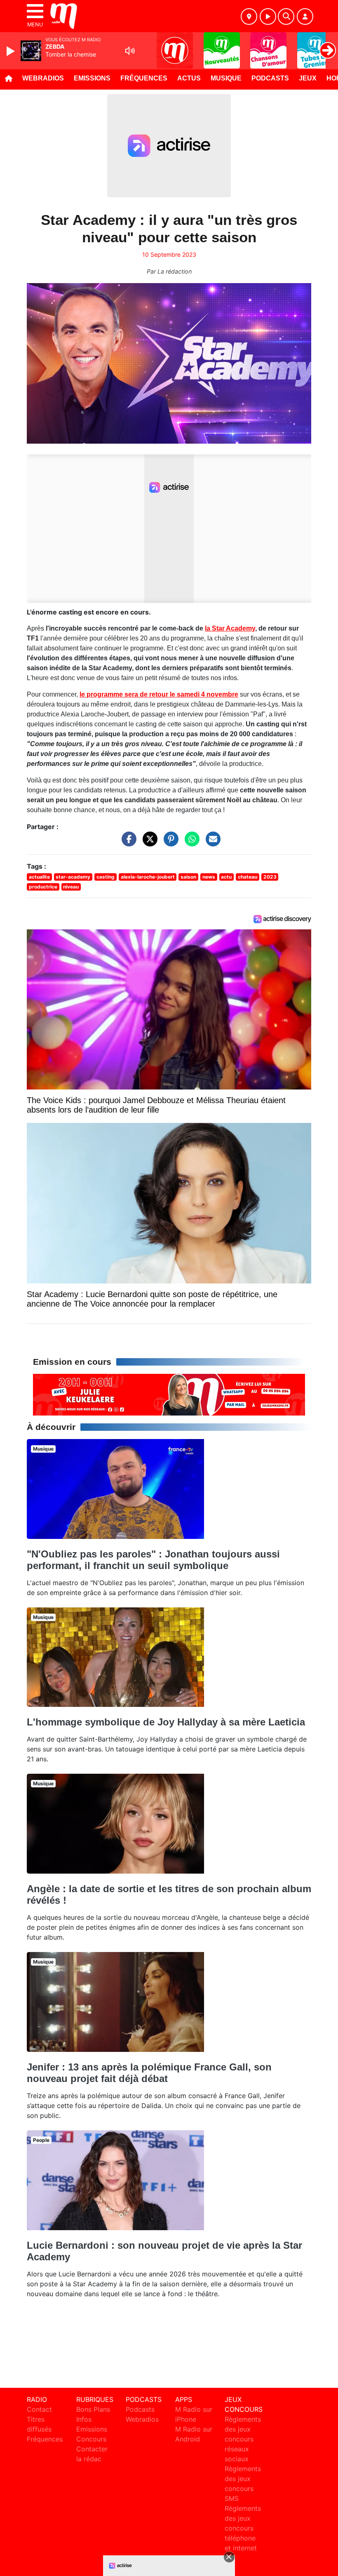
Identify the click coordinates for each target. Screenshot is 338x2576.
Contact (39, 2409)
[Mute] (130, 51)
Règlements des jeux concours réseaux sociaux (243, 2439)
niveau (71, 887)
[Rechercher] (286, 17)
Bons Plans (93, 2409)
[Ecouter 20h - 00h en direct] (169, 1394)
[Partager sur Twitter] (148, 843)
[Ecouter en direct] (268, 17)
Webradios (43, 78)
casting (106, 877)
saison (188, 877)
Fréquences (144, 78)
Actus (189, 78)
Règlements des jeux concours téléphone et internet (243, 2528)
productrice (43, 887)
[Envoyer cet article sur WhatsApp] (190, 843)
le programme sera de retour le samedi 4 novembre (159, 694)
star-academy (73, 877)
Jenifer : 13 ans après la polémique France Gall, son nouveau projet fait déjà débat (149, 2073)
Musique (226, 78)
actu (226, 877)
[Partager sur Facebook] (127, 843)
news (209, 877)
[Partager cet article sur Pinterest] (169, 843)
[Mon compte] (305, 17)
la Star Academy (230, 628)
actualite (39, 877)
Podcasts (270, 78)
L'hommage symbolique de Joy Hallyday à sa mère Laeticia (166, 1722)
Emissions (92, 78)
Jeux (308, 78)
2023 (270, 877)
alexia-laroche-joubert (148, 877)
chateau (248, 877)
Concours (91, 2439)
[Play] (12, 51)
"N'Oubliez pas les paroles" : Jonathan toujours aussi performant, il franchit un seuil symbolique (153, 1560)
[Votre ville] (249, 17)
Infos (84, 2419)
